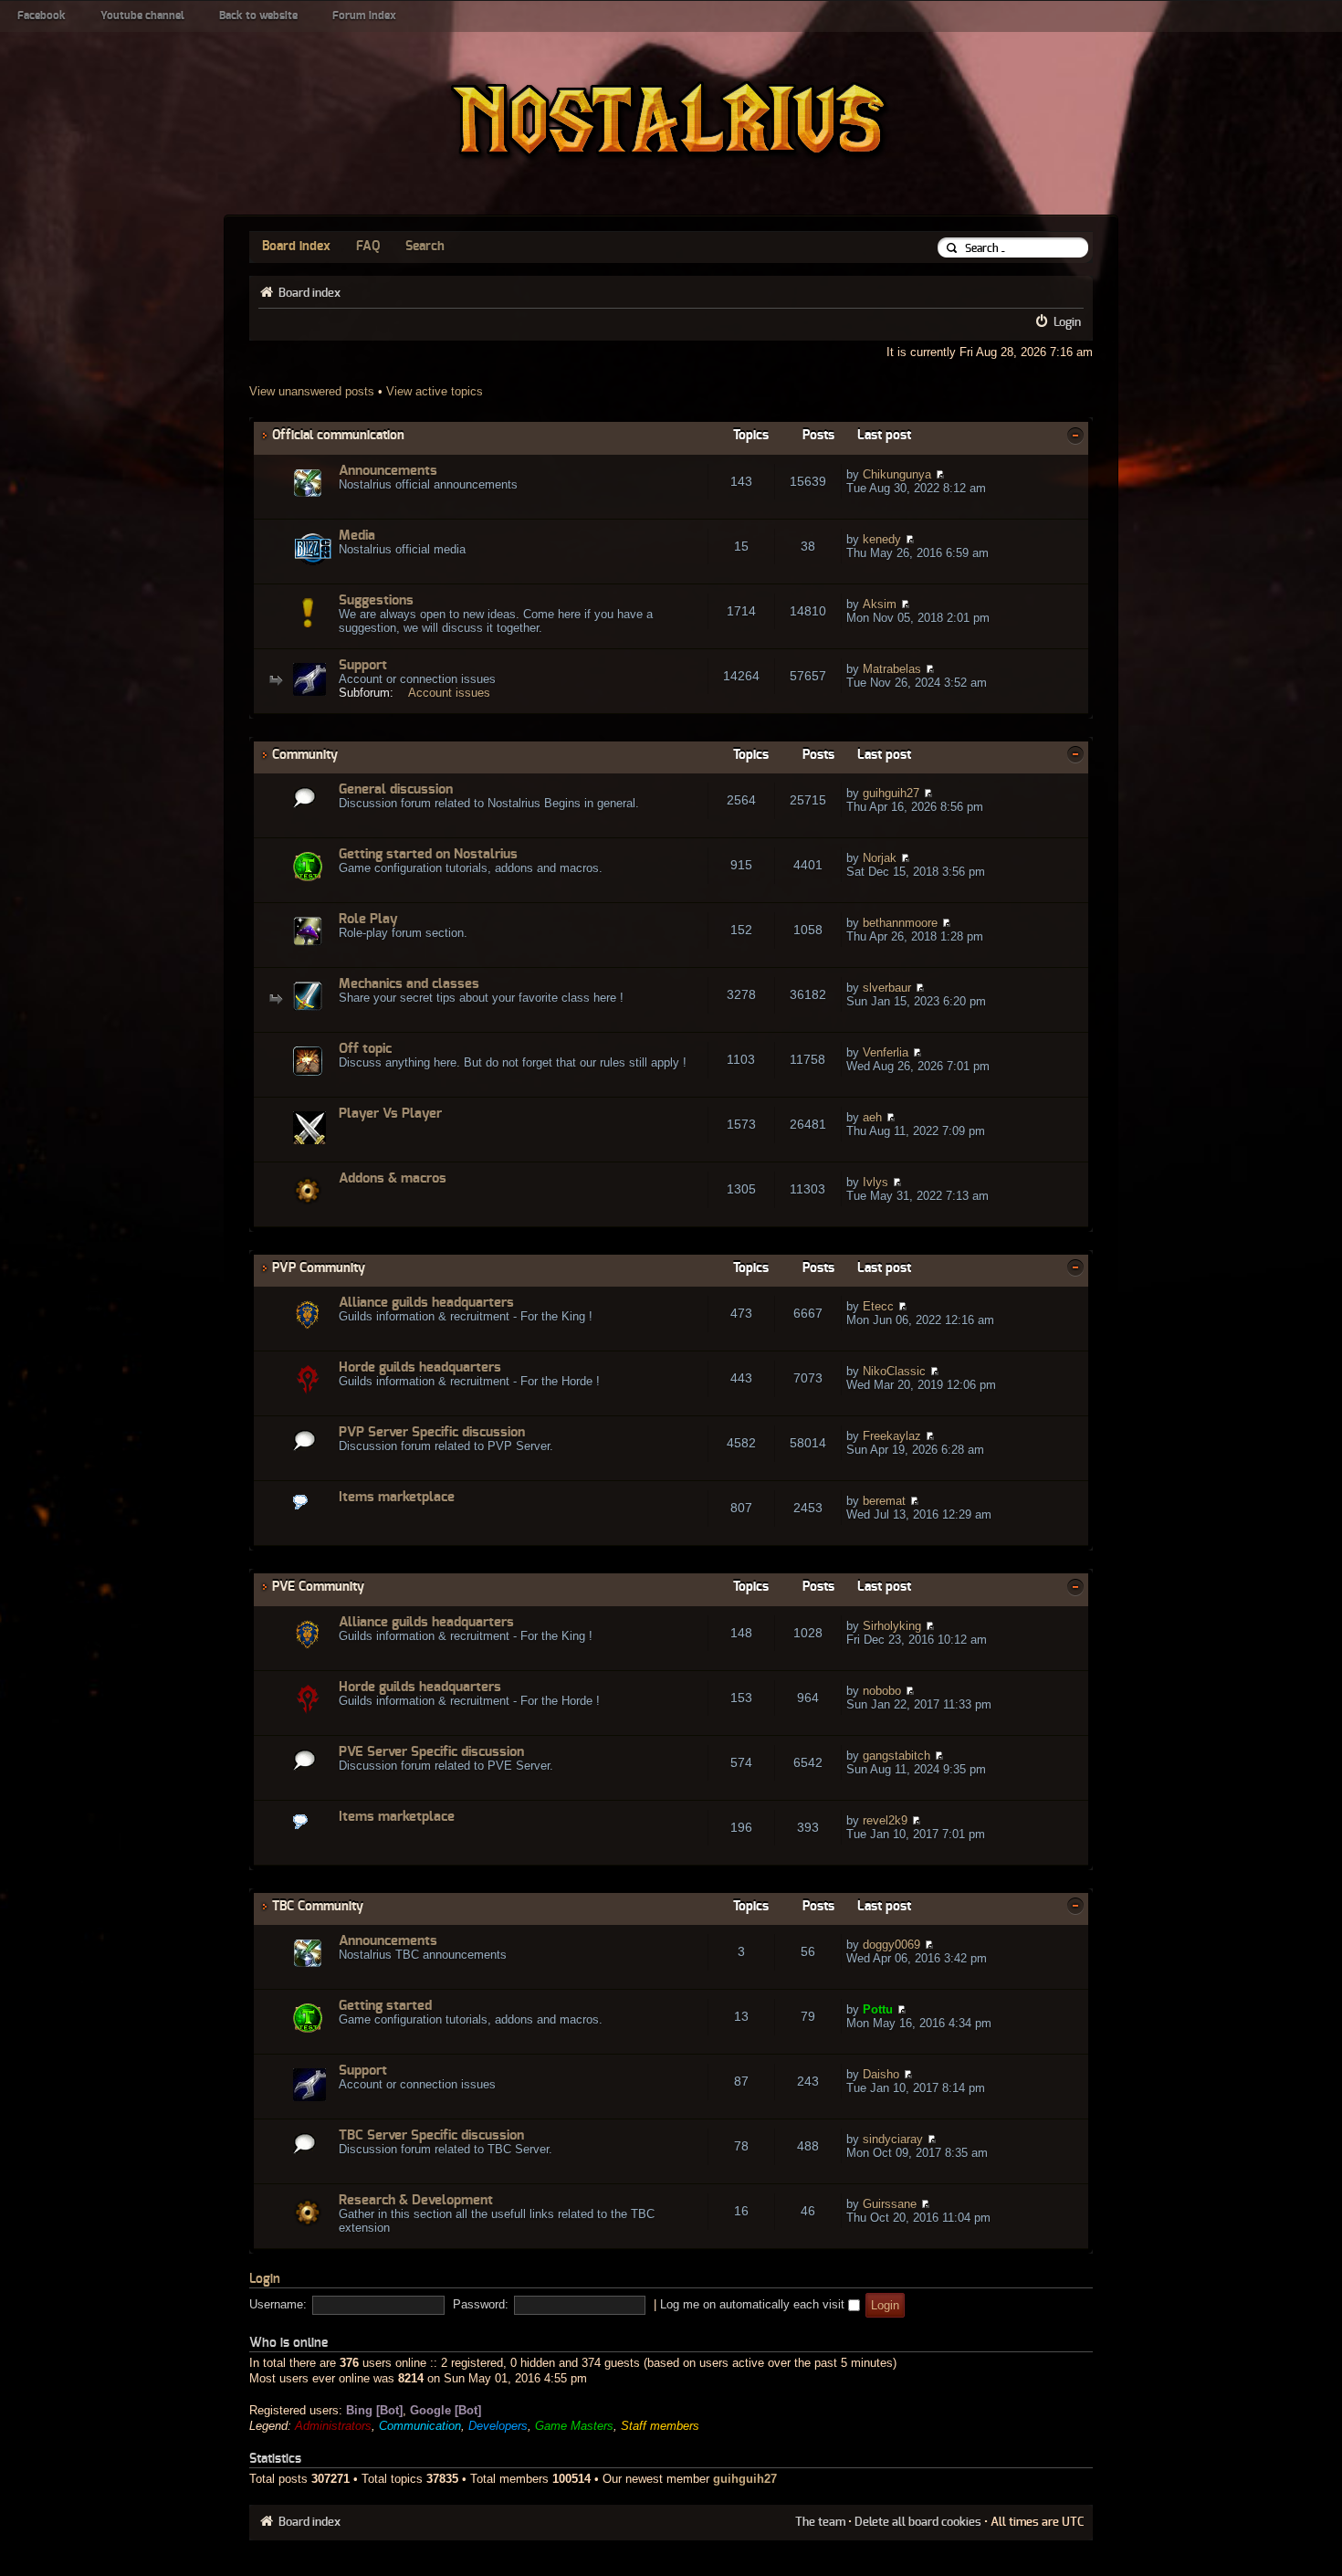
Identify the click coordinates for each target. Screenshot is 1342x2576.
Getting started (385, 2006)
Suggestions (376, 600)
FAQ (368, 247)
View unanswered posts (312, 391)
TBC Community (318, 1906)
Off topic (365, 1049)
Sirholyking (892, 1626)
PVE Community (318, 1587)
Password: (481, 2304)
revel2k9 (885, 1820)
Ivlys (875, 1182)
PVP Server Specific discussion (432, 1432)
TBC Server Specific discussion (431, 2135)
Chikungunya (897, 474)
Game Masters (574, 2426)
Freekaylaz (892, 1436)
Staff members (660, 2426)
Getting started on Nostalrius (428, 854)
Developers (498, 2426)
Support (363, 665)
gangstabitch (896, 1756)
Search (425, 247)
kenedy (882, 539)
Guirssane (890, 2204)
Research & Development (416, 2200)
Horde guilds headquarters (420, 1367)
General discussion (396, 789)
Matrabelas (892, 669)
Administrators (333, 2426)
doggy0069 (891, 1945)
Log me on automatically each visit (754, 2304)
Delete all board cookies (918, 2522)
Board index (296, 247)
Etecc (878, 1306)
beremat (884, 1501)
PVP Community (319, 1268)
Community (305, 755)
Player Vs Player (390, 1114)
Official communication (338, 435)
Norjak (880, 858)
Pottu (878, 2009)
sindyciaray (893, 2139)
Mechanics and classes (409, 984)
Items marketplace (397, 1497)
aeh (872, 1117)
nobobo (882, 1691)
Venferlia (886, 1052)
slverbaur (887, 988)
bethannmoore (900, 923)
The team (820, 2522)
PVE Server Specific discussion (431, 1752)
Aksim (880, 604)
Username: (278, 2304)
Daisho (881, 2074)
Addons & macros (393, 1178)
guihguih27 (891, 793)
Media (357, 536)
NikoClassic (894, 1371)
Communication (420, 2426)
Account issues (449, 693)
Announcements (388, 471)
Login (1067, 322)
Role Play (368, 919)
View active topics (435, 391)
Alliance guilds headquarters (426, 1303)
